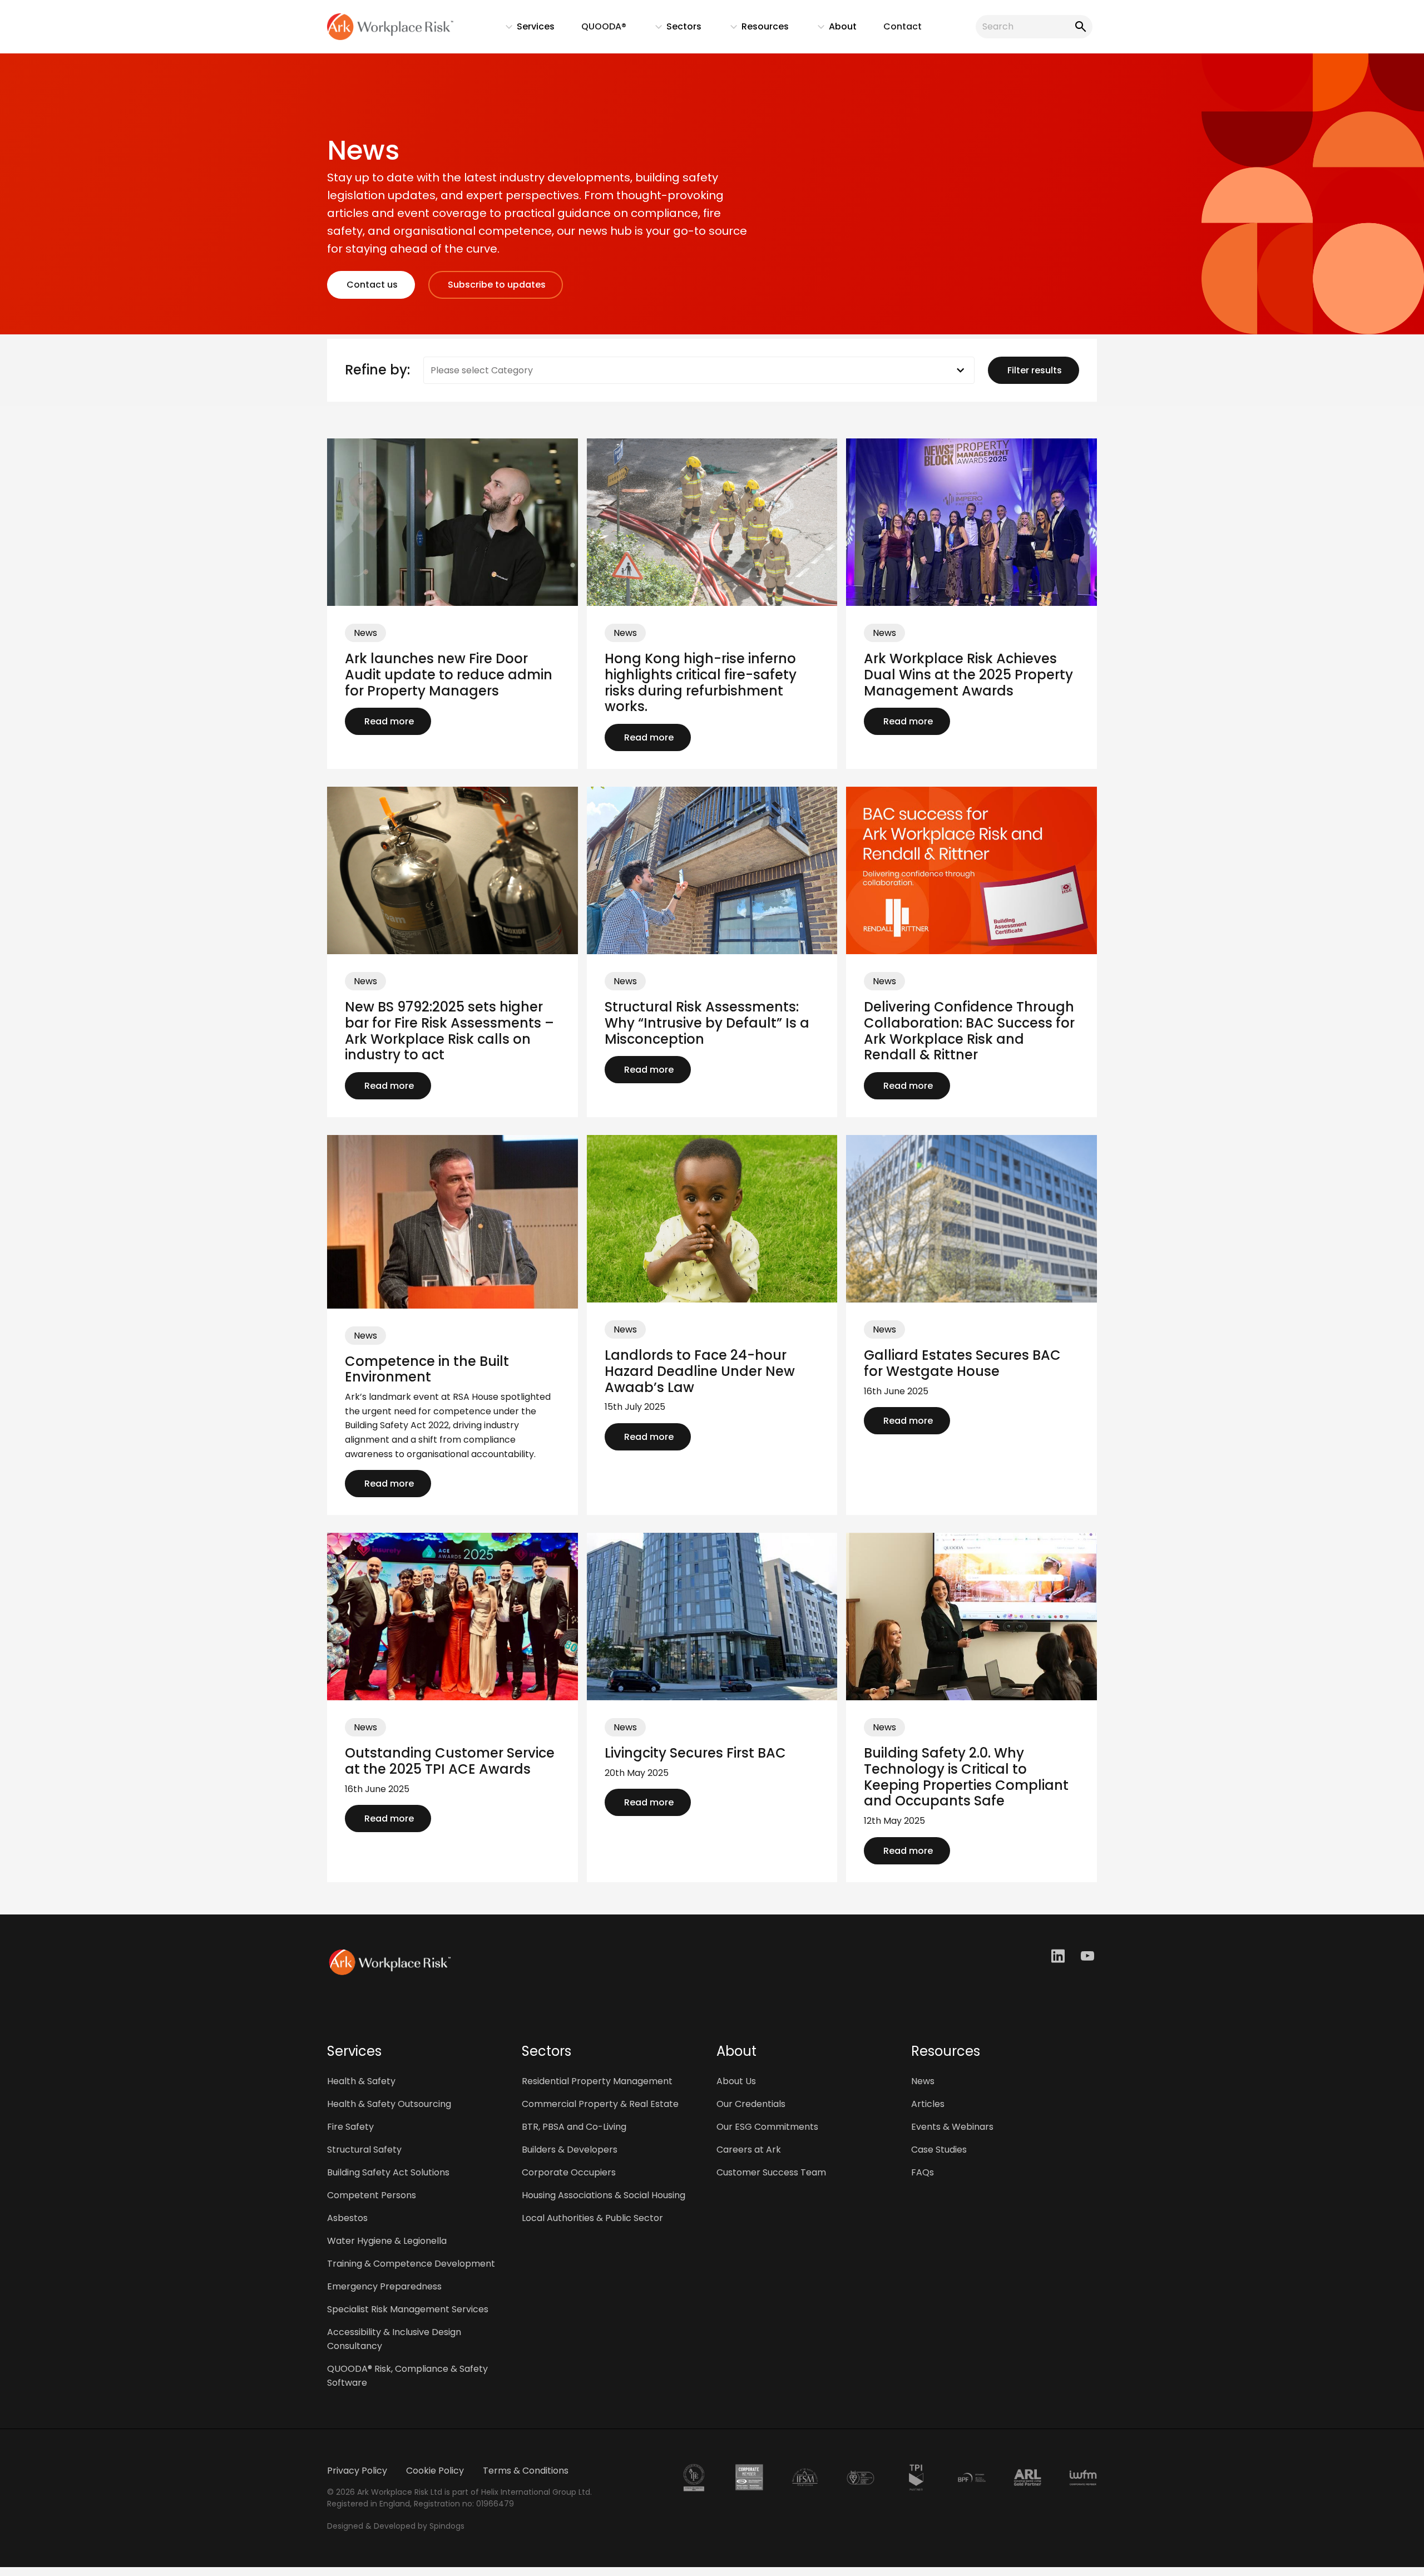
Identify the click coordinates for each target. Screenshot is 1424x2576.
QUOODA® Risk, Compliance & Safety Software (407, 2376)
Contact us (371, 285)
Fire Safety (350, 2127)
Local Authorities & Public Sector (592, 2218)
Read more (388, 721)
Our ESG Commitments (767, 2127)
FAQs (923, 2172)
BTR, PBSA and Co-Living (574, 2127)
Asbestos (347, 2218)
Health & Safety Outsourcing (389, 2104)
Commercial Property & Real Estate (600, 2104)
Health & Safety (361, 2081)
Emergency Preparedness (384, 2286)
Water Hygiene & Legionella (387, 2241)
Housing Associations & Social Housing (604, 2195)
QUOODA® (604, 26)
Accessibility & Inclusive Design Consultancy (394, 2339)
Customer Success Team (771, 2172)
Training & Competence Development (411, 2264)
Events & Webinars (952, 2127)
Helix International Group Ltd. (537, 2492)
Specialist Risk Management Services (408, 2309)
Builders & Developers (570, 2150)
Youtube (1089, 1956)
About (832, 29)
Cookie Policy (435, 2471)
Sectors (673, 29)
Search (1079, 27)
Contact (903, 26)
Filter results (1034, 370)
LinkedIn (1059, 1956)
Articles (928, 2104)
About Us (736, 2081)
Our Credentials (751, 2104)
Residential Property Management (597, 2081)
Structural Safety (364, 2150)
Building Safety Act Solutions (388, 2172)
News (923, 2081)
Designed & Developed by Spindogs (396, 2526)
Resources (754, 29)
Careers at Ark (749, 2150)
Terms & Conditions (526, 2471)
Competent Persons (372, 2195)
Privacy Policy (357, 2471)
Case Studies (939, 2150)
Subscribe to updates (496, 285)
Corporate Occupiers (569, 2172)
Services (525, 29)
